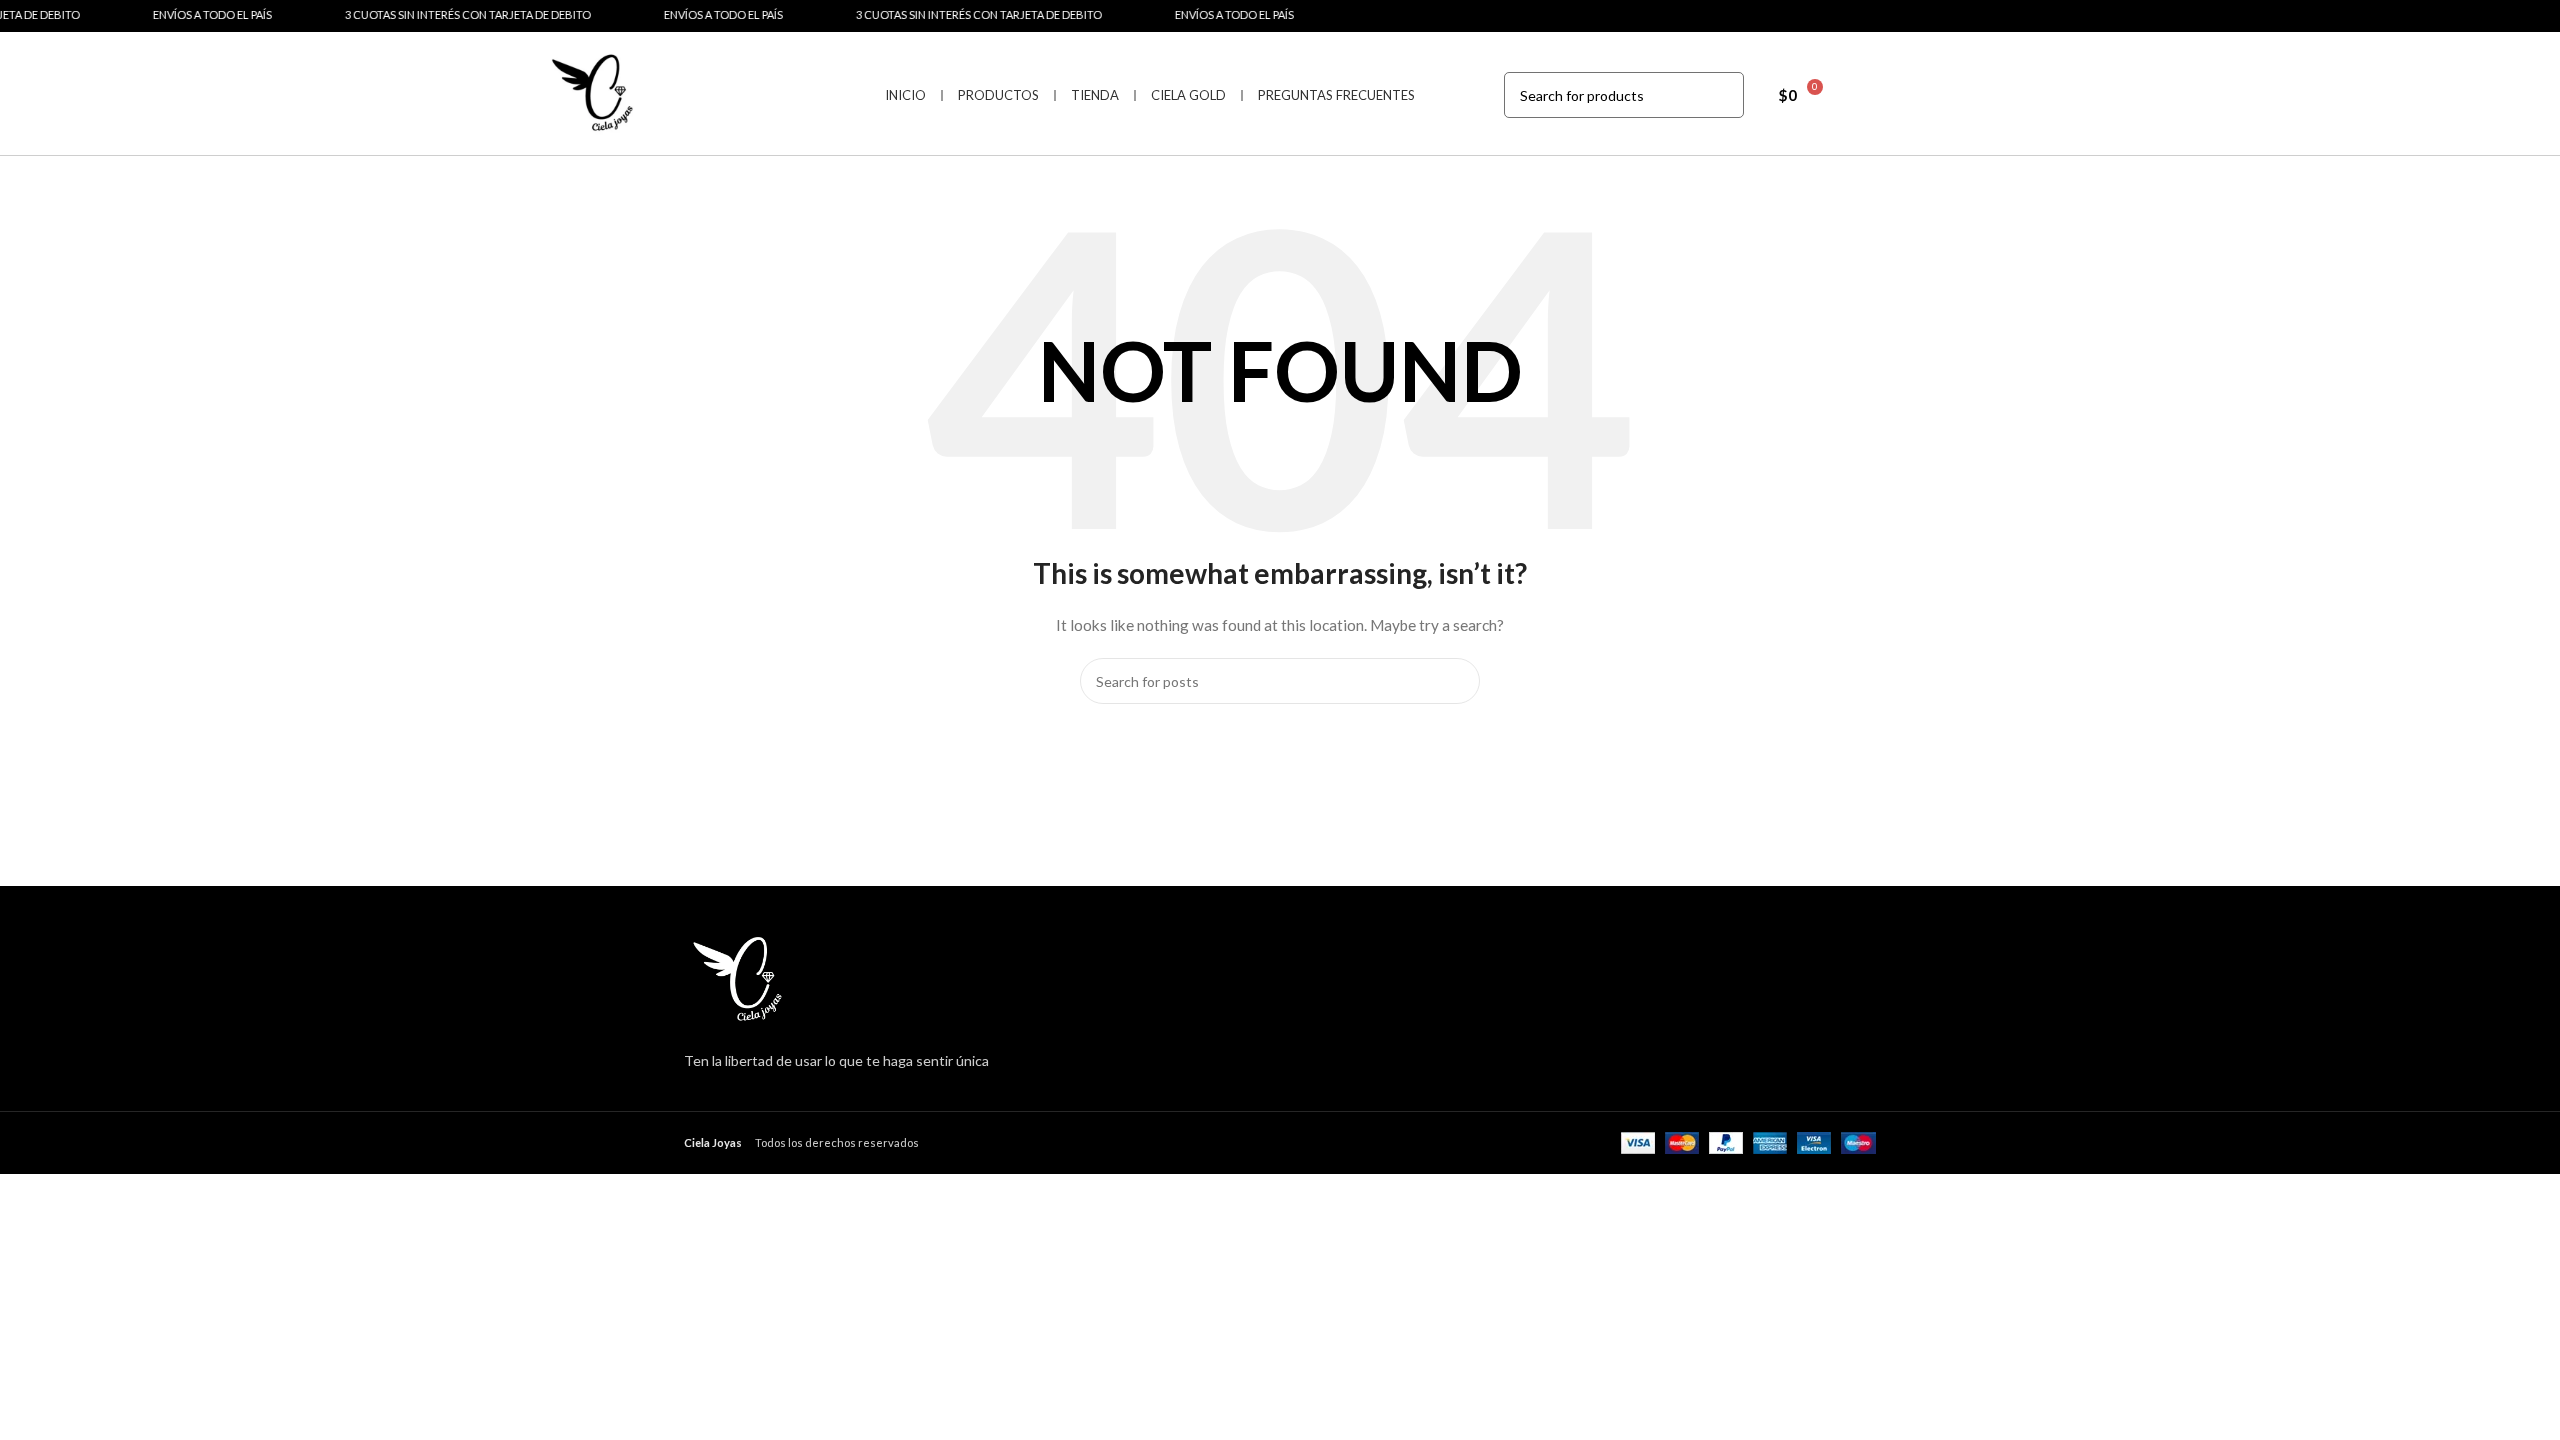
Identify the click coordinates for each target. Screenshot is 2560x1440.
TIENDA (1095, 95)
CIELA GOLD (1188, 95)
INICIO (905, 95)
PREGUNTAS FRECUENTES (1336, 95)
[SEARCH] (1721, 95)
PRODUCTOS (998, 95)
